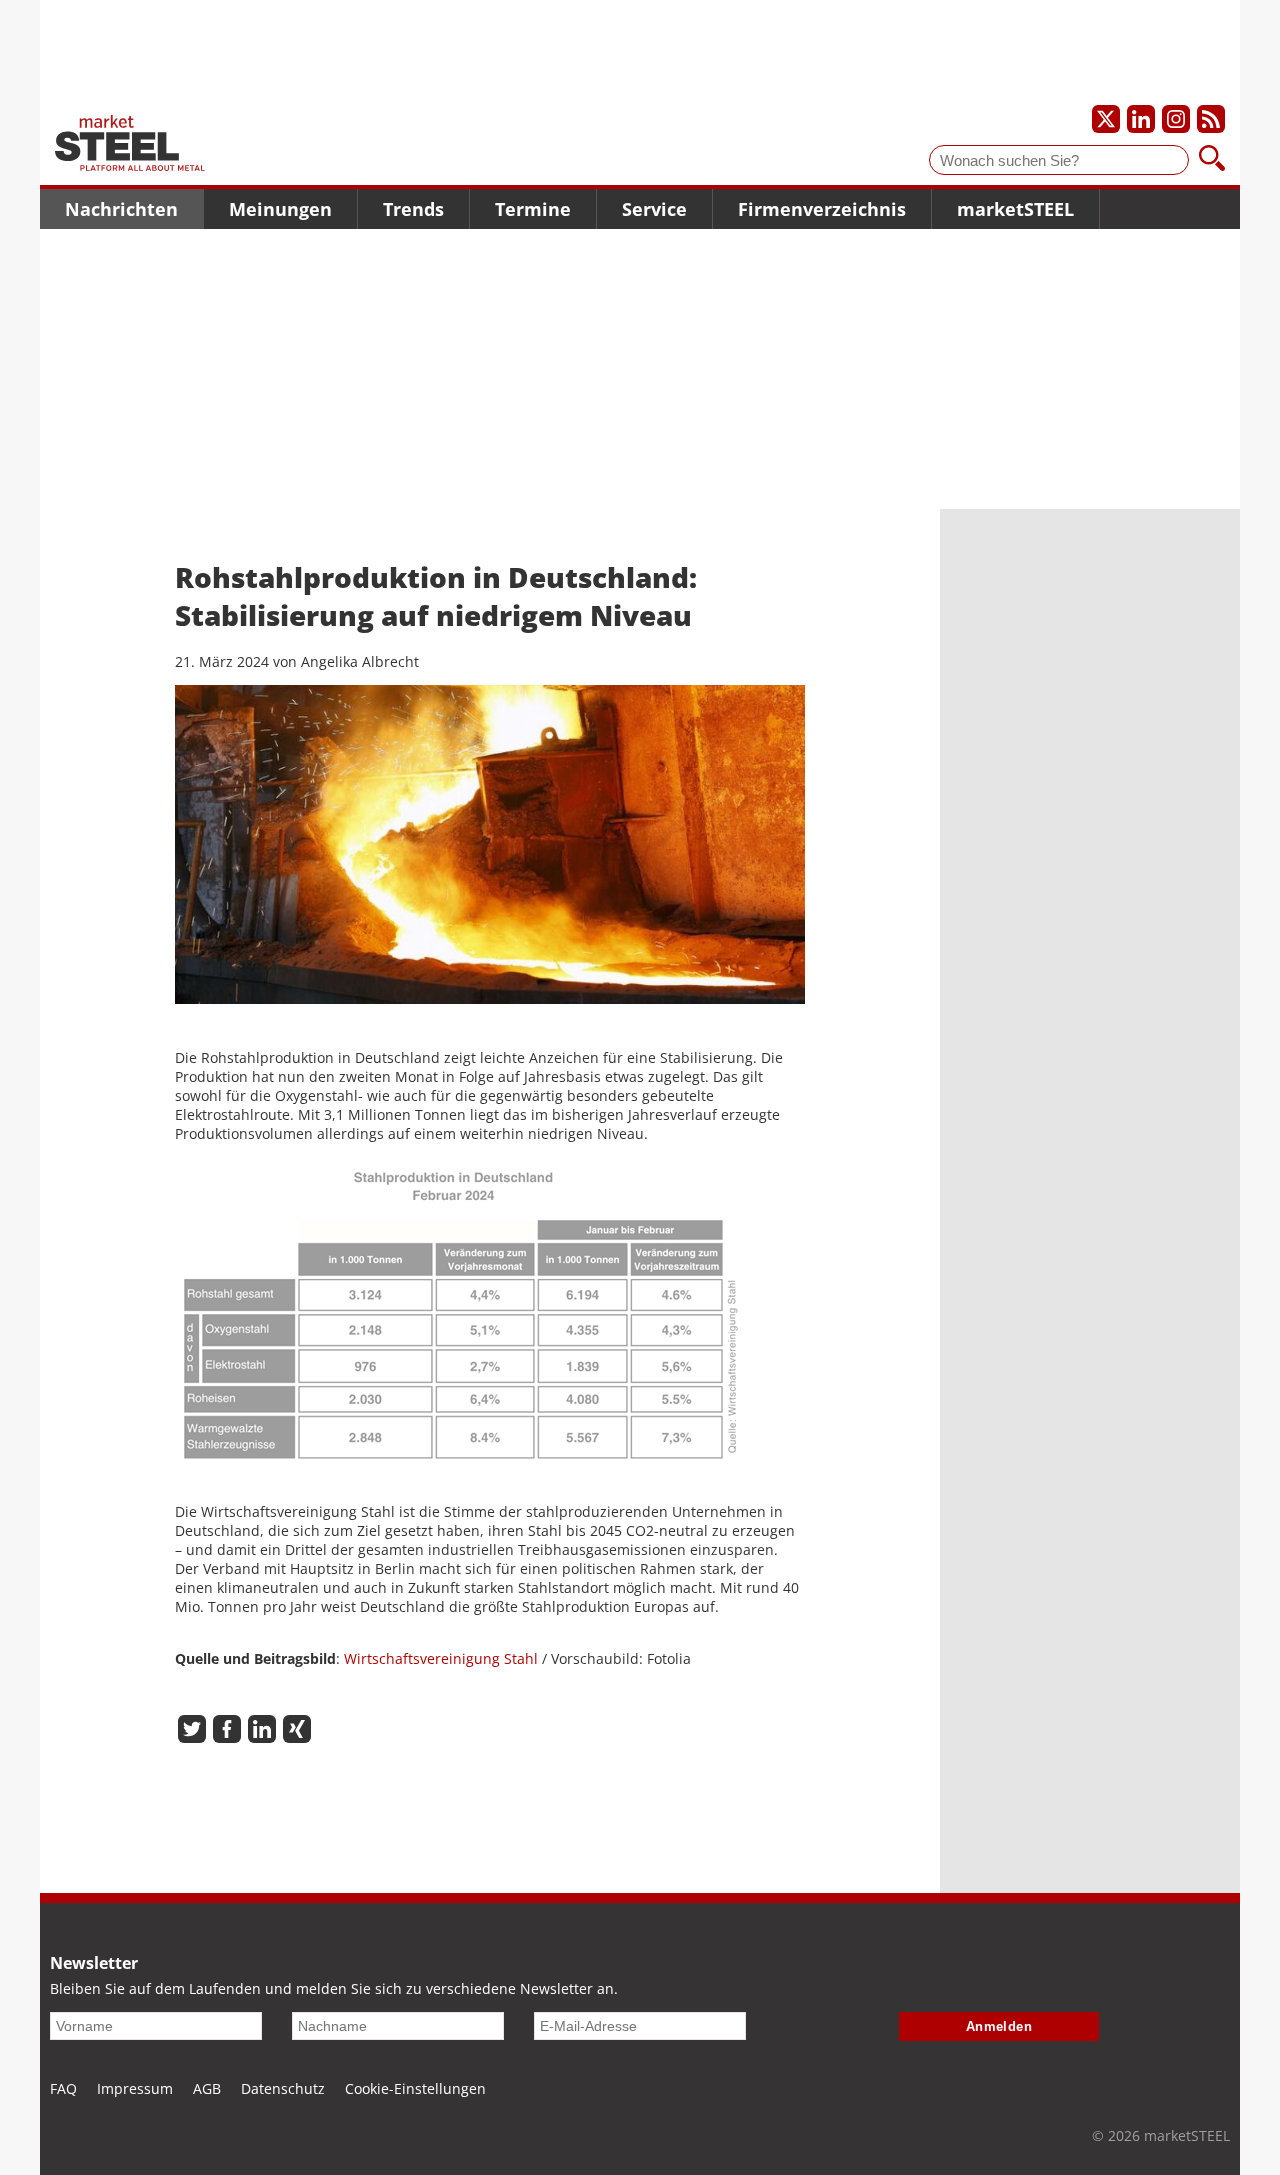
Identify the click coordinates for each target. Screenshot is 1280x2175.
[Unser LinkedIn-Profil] (1141, 119)
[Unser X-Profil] (1106, 119)
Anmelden (999, 2026)
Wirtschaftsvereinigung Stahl (441, 1658)
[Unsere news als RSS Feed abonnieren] (1211, 119)
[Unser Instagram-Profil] (1176, 119)
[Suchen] (1212, 160)
